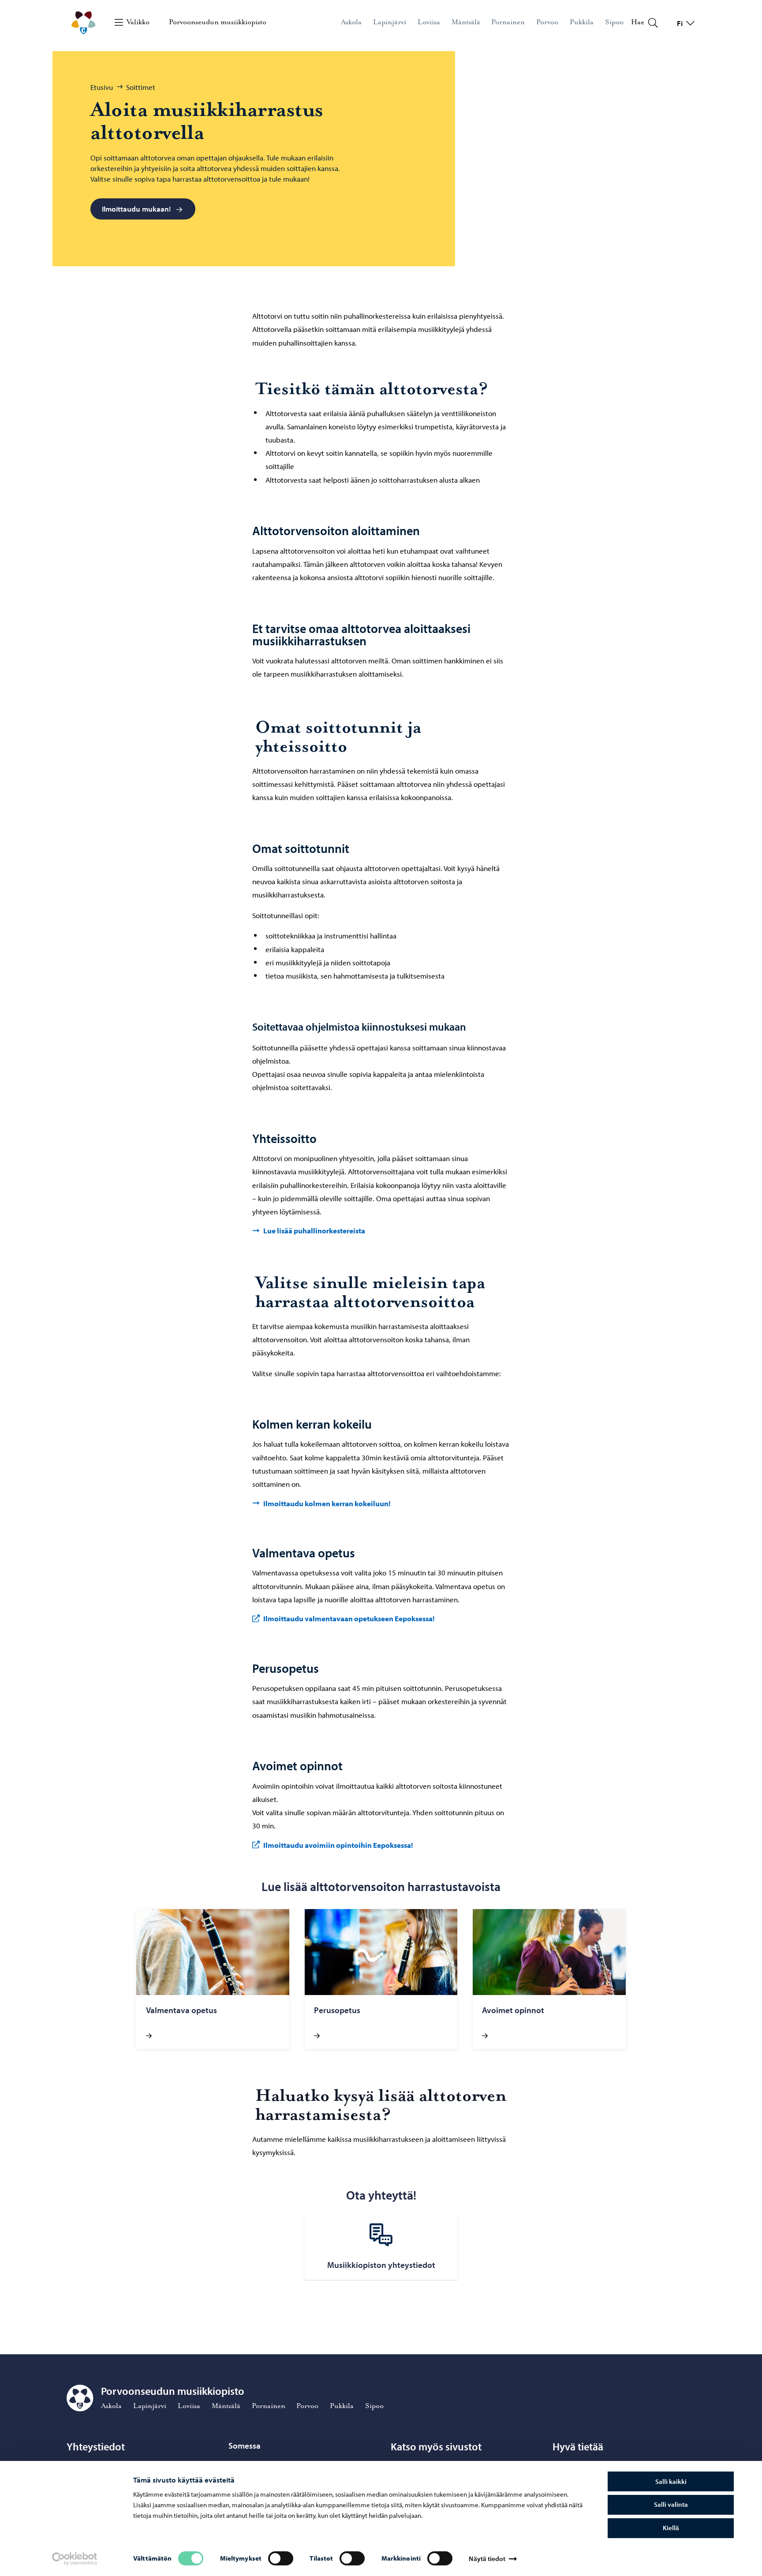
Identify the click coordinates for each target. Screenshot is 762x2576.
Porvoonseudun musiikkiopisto (218, 22)
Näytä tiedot (487, 2559)
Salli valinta (671, 2504)
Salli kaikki (671, 2481)
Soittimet (141, 87)
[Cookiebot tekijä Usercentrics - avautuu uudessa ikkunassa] (74, 2559)
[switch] (281, 2558)
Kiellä (671, 2528)
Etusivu (102, 87)
